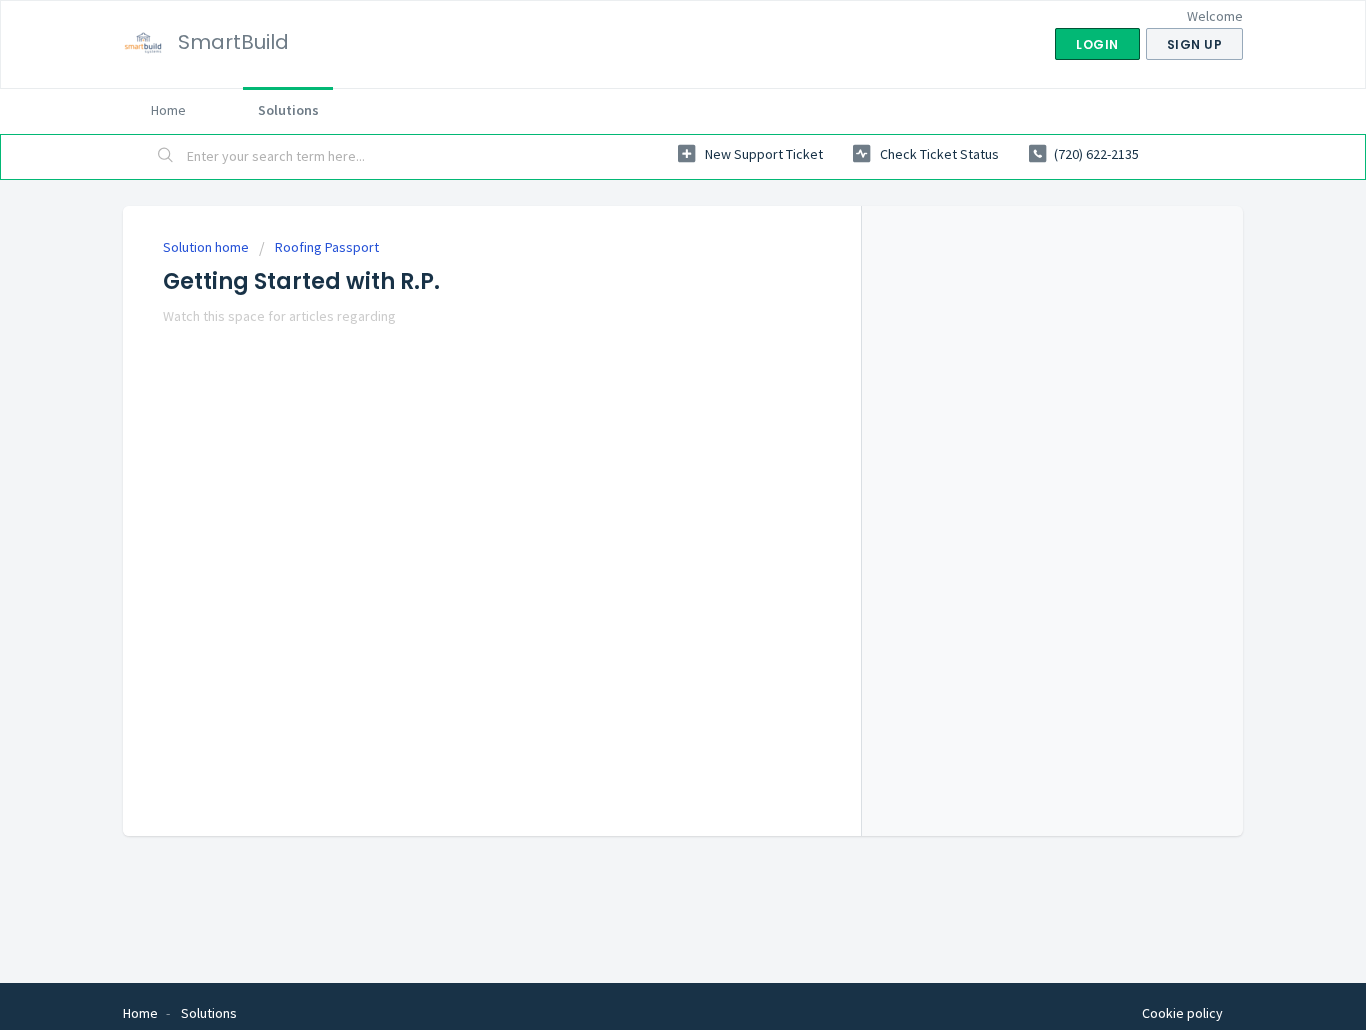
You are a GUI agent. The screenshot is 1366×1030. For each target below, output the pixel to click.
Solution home (207, 247)
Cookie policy (1182, 1013)
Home (168, 110)
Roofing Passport (327, 247)
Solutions (288, 110)
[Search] (166, 157)
